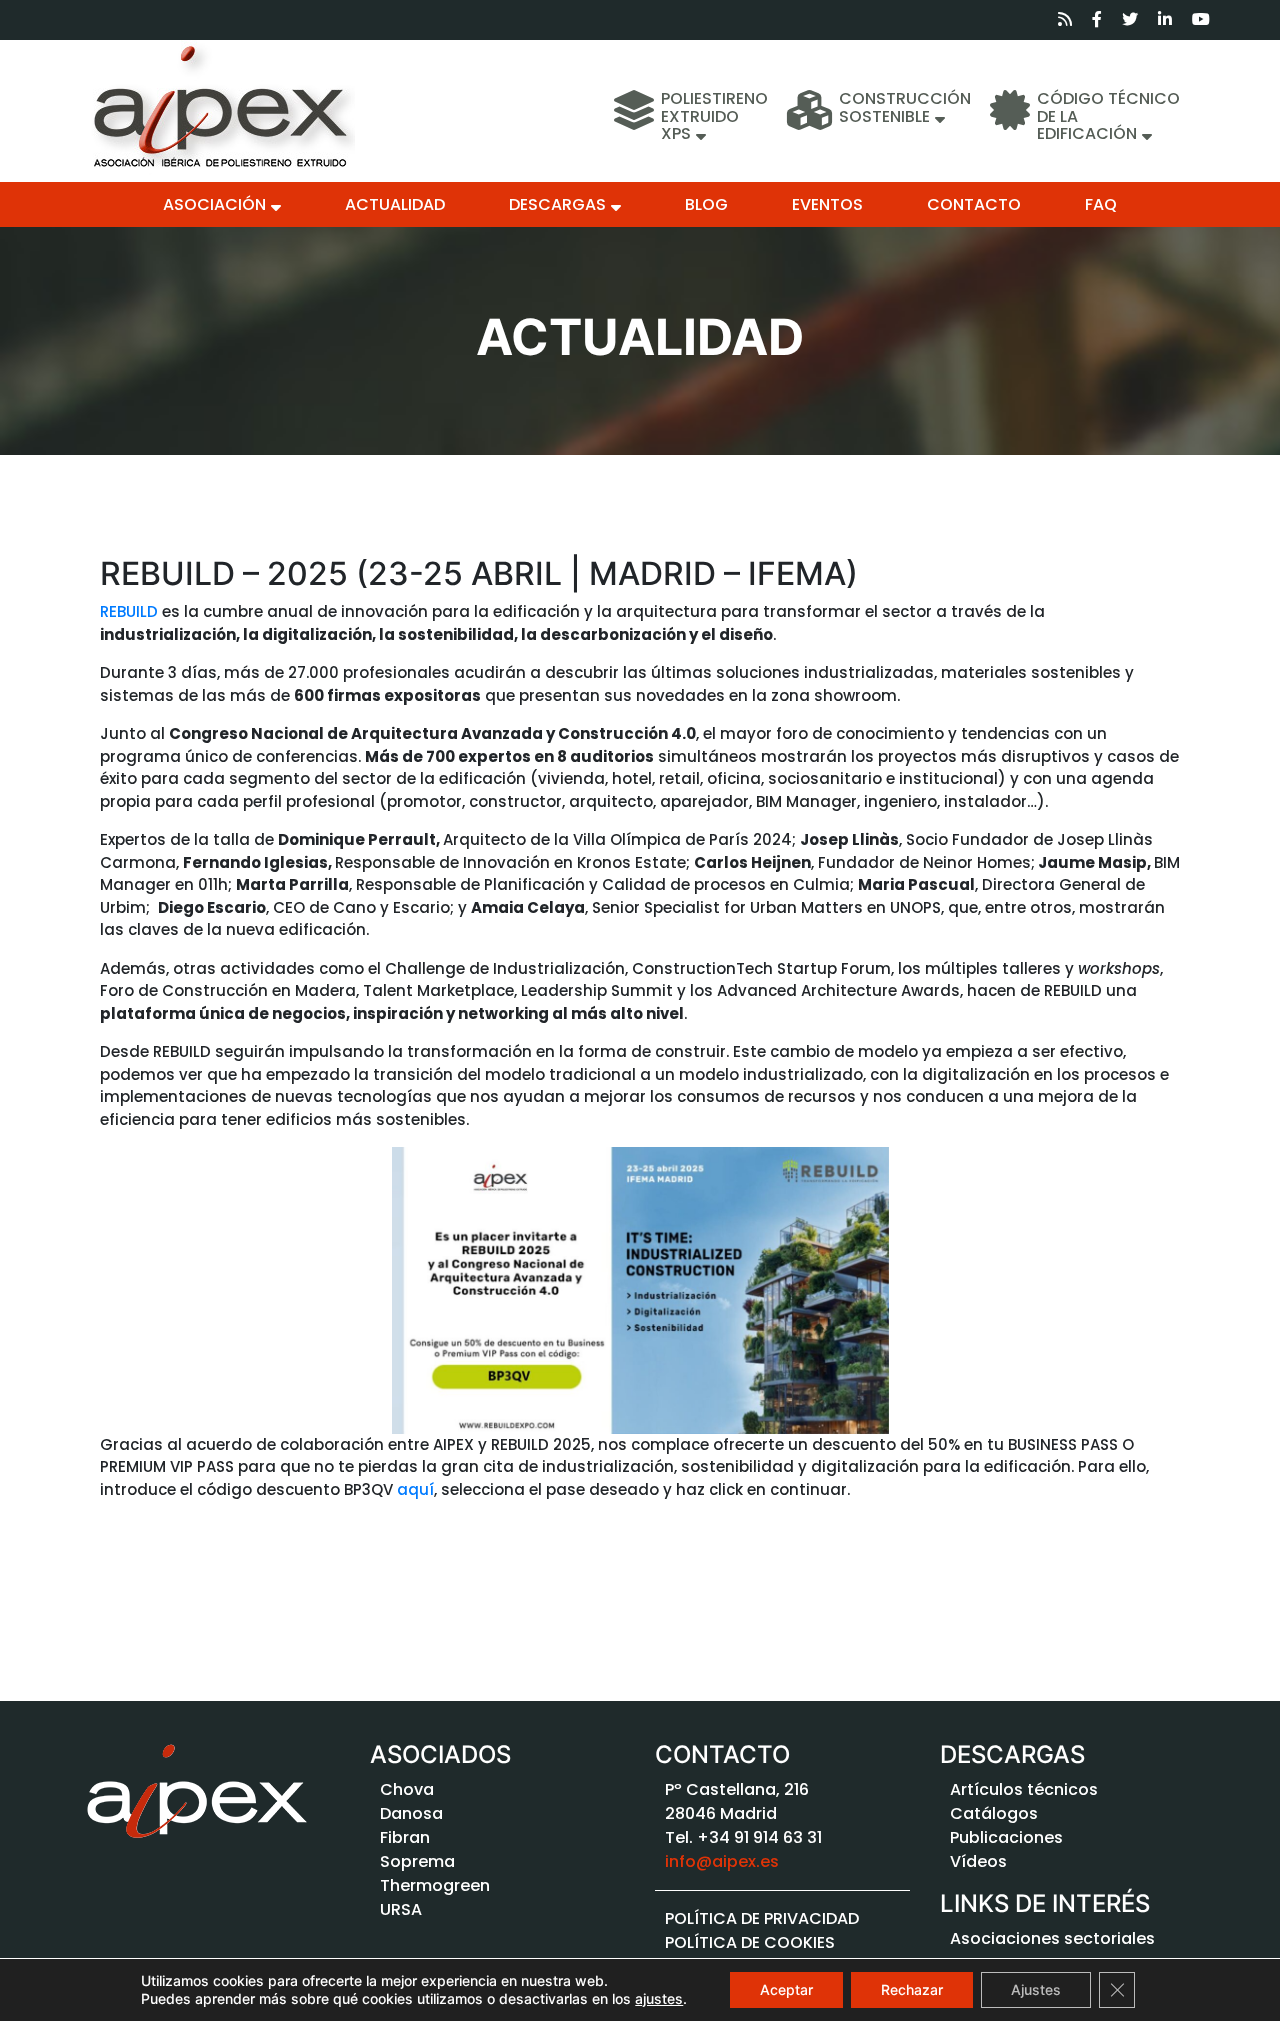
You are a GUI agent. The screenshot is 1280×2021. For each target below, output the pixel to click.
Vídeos (978, 1861)
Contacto (974, 204)
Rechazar (912, 1989)
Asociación (214, 204)
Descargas (557, 204)
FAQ (1101, 204)
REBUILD (131, 611)
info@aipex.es (722, 1861)
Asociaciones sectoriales (1052, 1938)
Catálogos (994, 1813)
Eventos (827, 204)
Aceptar (786, 1989)
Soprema (417, 1861)
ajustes (659, 1998)
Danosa (411, 1813)
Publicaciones (1006, 1837)
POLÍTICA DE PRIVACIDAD (762, 1918)
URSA (401, 1909)
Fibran (405, 1837)
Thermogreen (435, 1885)
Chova (407, 1789)
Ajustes (1036, 1989)
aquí (415, 1489)
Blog (706, 204)
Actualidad (395, 204)
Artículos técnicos (1024, 1789)
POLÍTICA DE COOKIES (750, 1942)
